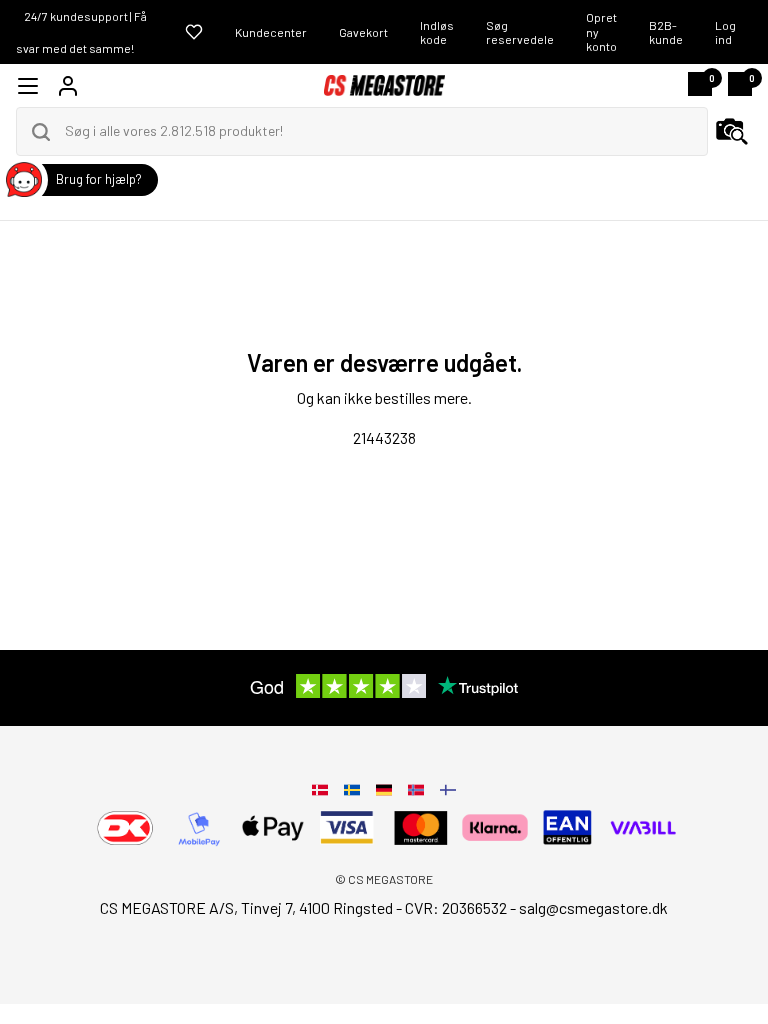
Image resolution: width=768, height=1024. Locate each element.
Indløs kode (437, 32)
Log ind (725, 32)
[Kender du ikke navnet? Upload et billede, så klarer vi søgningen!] (732, 132)
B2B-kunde (666, 32)
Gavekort (363, 32)
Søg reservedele (520, 32)
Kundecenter (271, 32)
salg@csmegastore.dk (593, 907)
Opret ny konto (601, 31)
